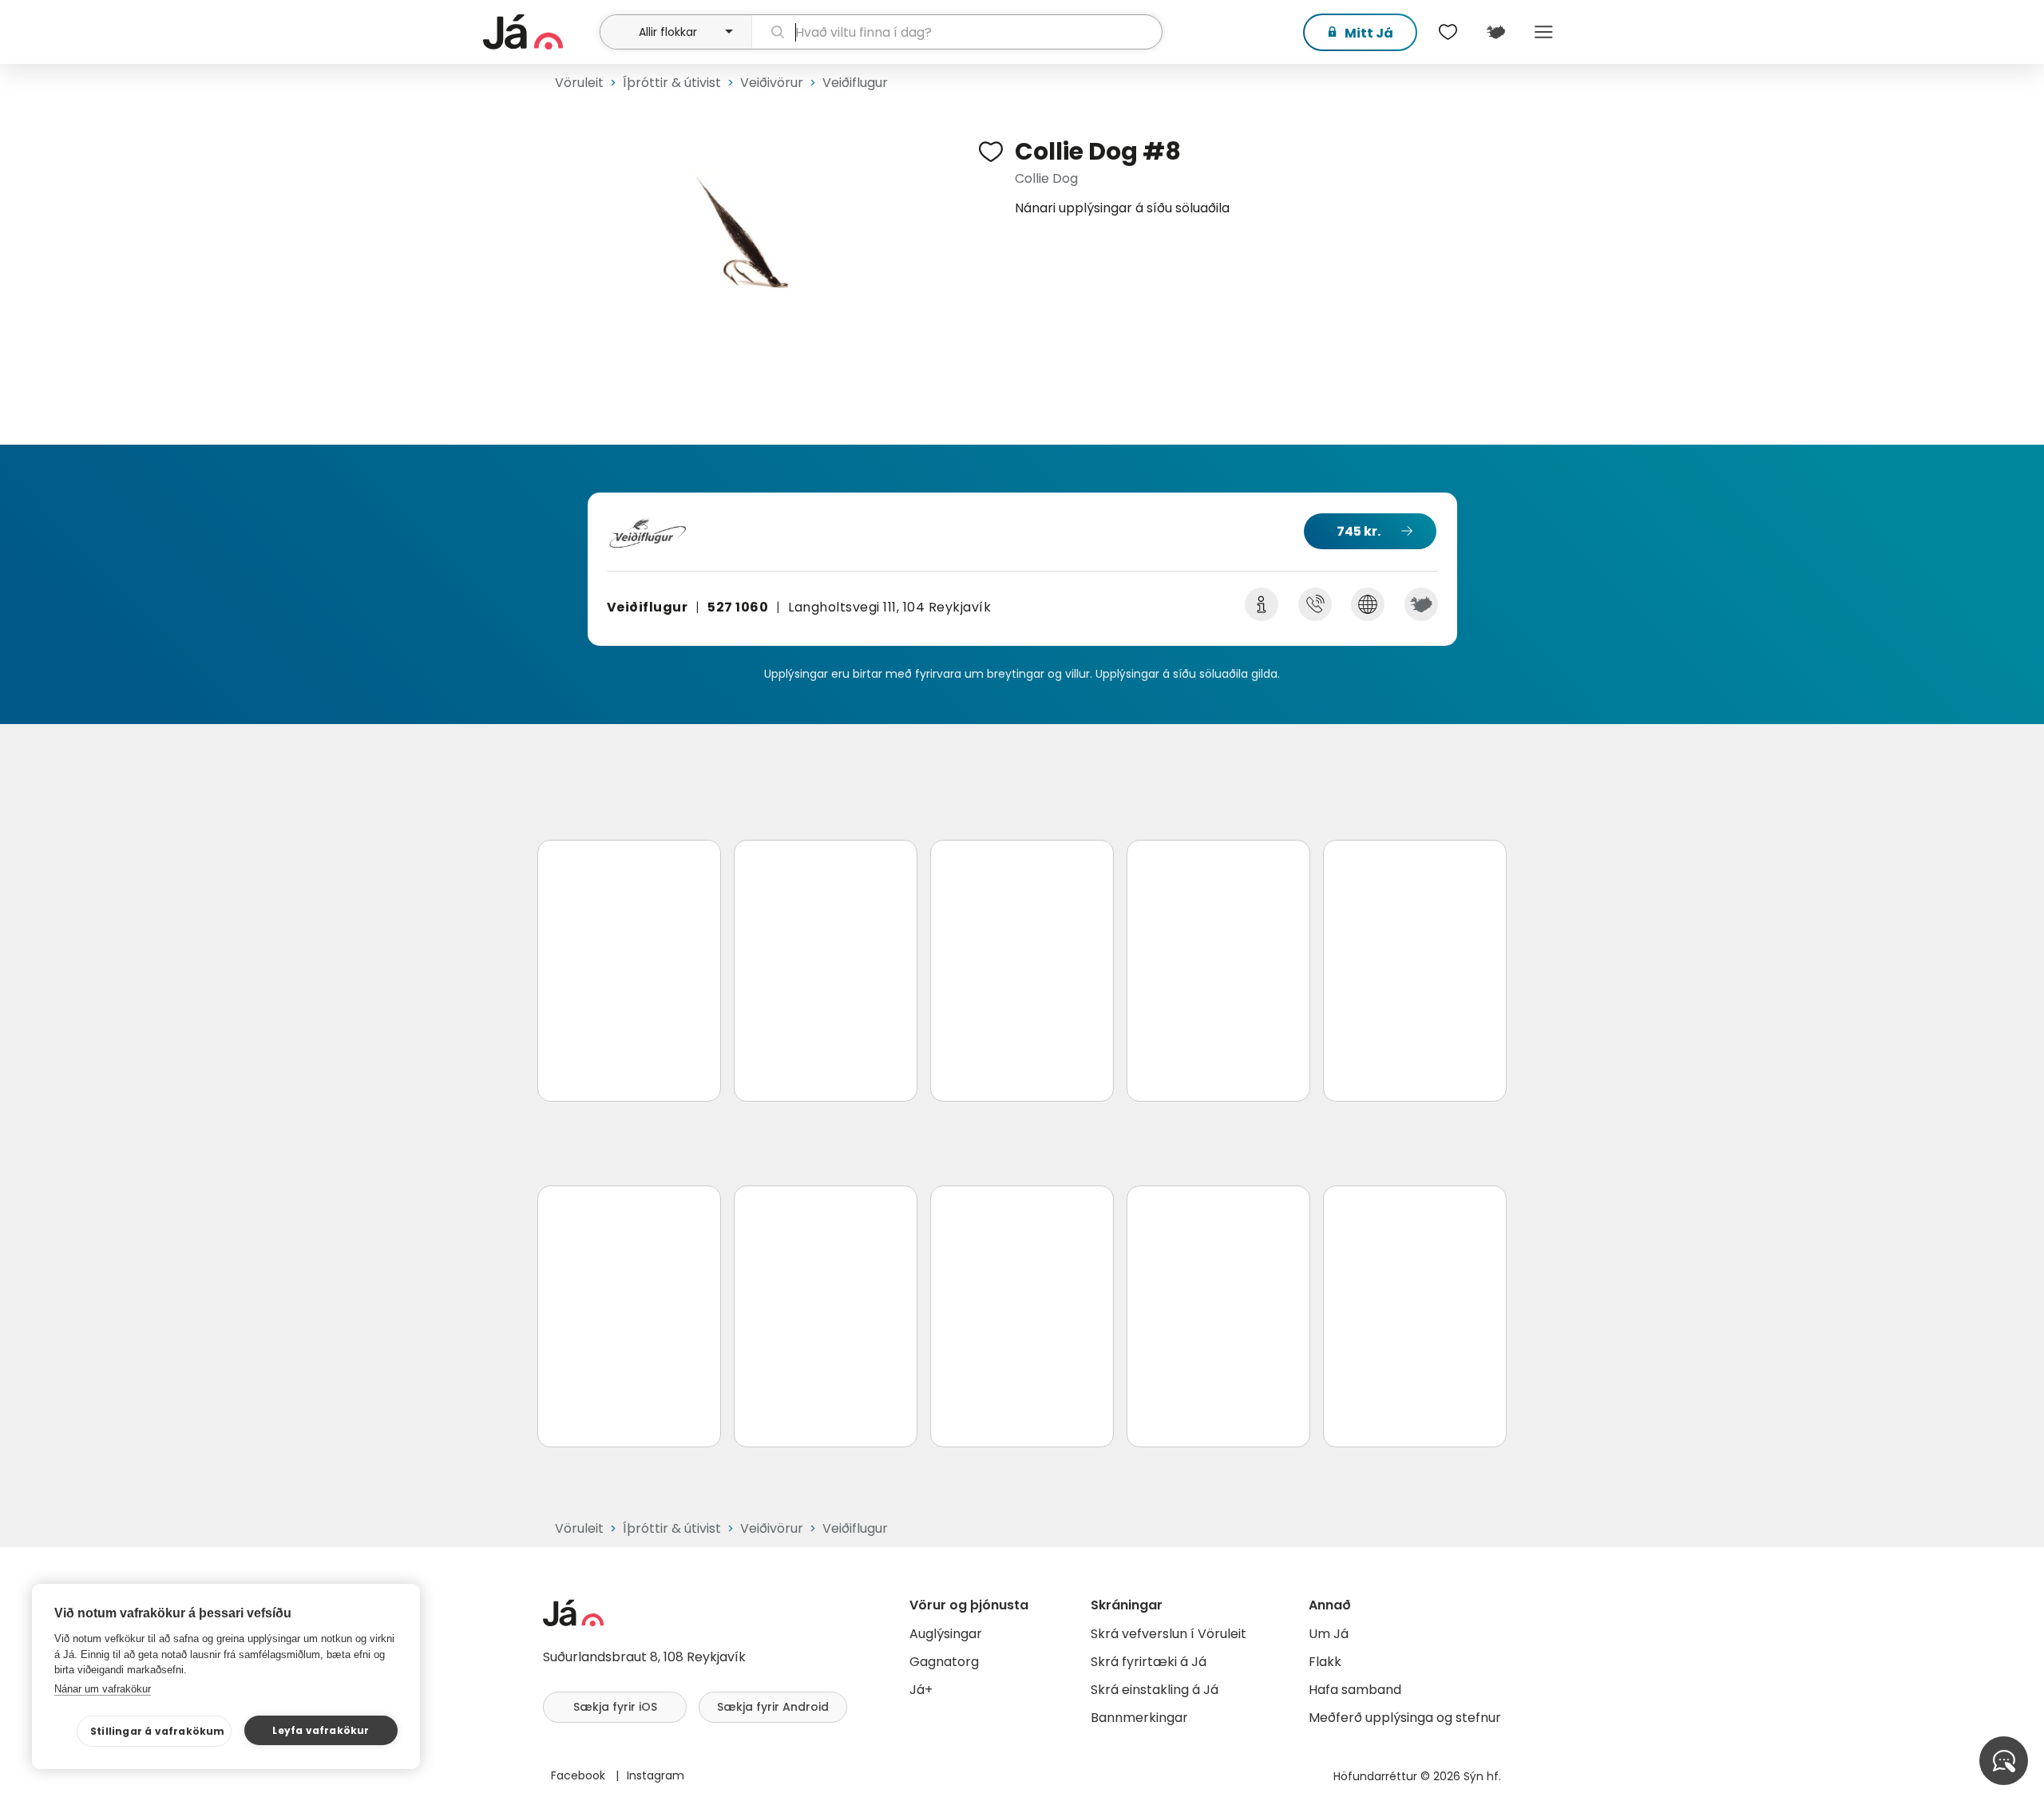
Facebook (580, 1775)
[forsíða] (539, 32)
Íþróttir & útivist (672, 83)
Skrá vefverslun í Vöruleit (1169, 1634)
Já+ (921, 1690)
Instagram (656, 1775)
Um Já (1329, 1634)
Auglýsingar (946, 1634)
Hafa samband (1355, 1690)
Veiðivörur (772, 83)
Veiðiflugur (855, 83)
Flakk (1325, 1662)
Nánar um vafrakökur (103, 1689)
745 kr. (1359, 531)
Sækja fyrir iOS (615, 1707)
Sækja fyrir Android (773, 1707)
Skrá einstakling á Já (1155, 1690)
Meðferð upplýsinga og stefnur (1405, 1718)
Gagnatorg (944, 1662)
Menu (1543, 32)
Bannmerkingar (1139, 1718)
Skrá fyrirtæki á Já (1149, 1662)
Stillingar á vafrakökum (158, 1731)
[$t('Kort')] (1495, 32)
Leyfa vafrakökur (321, 1730)
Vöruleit (579, 83)
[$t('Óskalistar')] (1448, 32)
